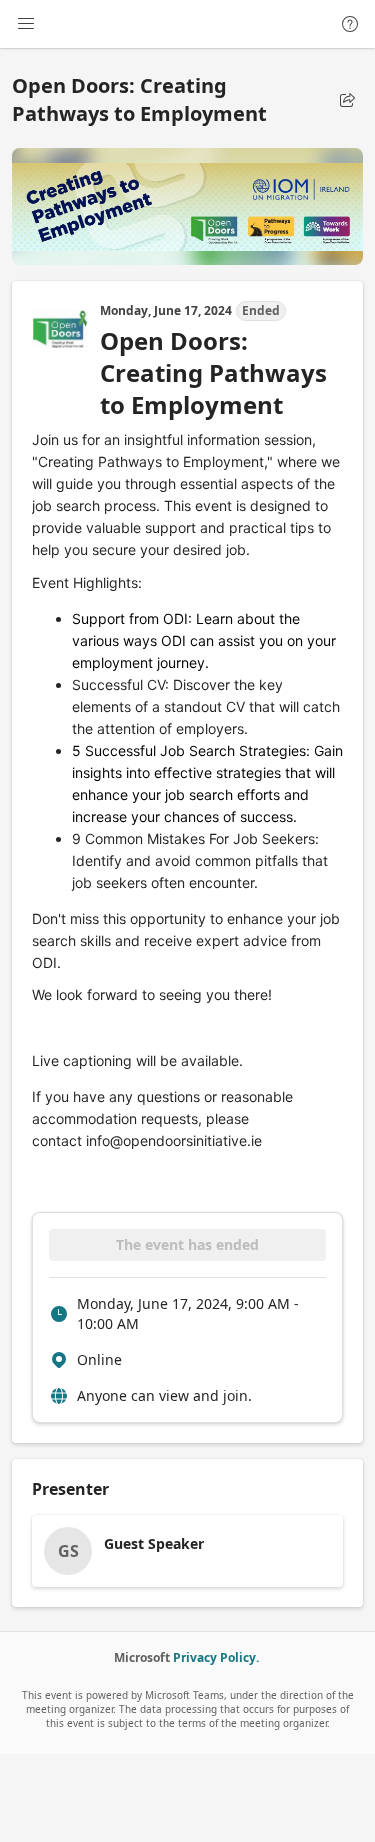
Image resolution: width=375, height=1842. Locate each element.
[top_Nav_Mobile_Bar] (26, 24)
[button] (347, 100)
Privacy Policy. (216, 1657)
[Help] (350, 24)
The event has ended (187, 1244)
